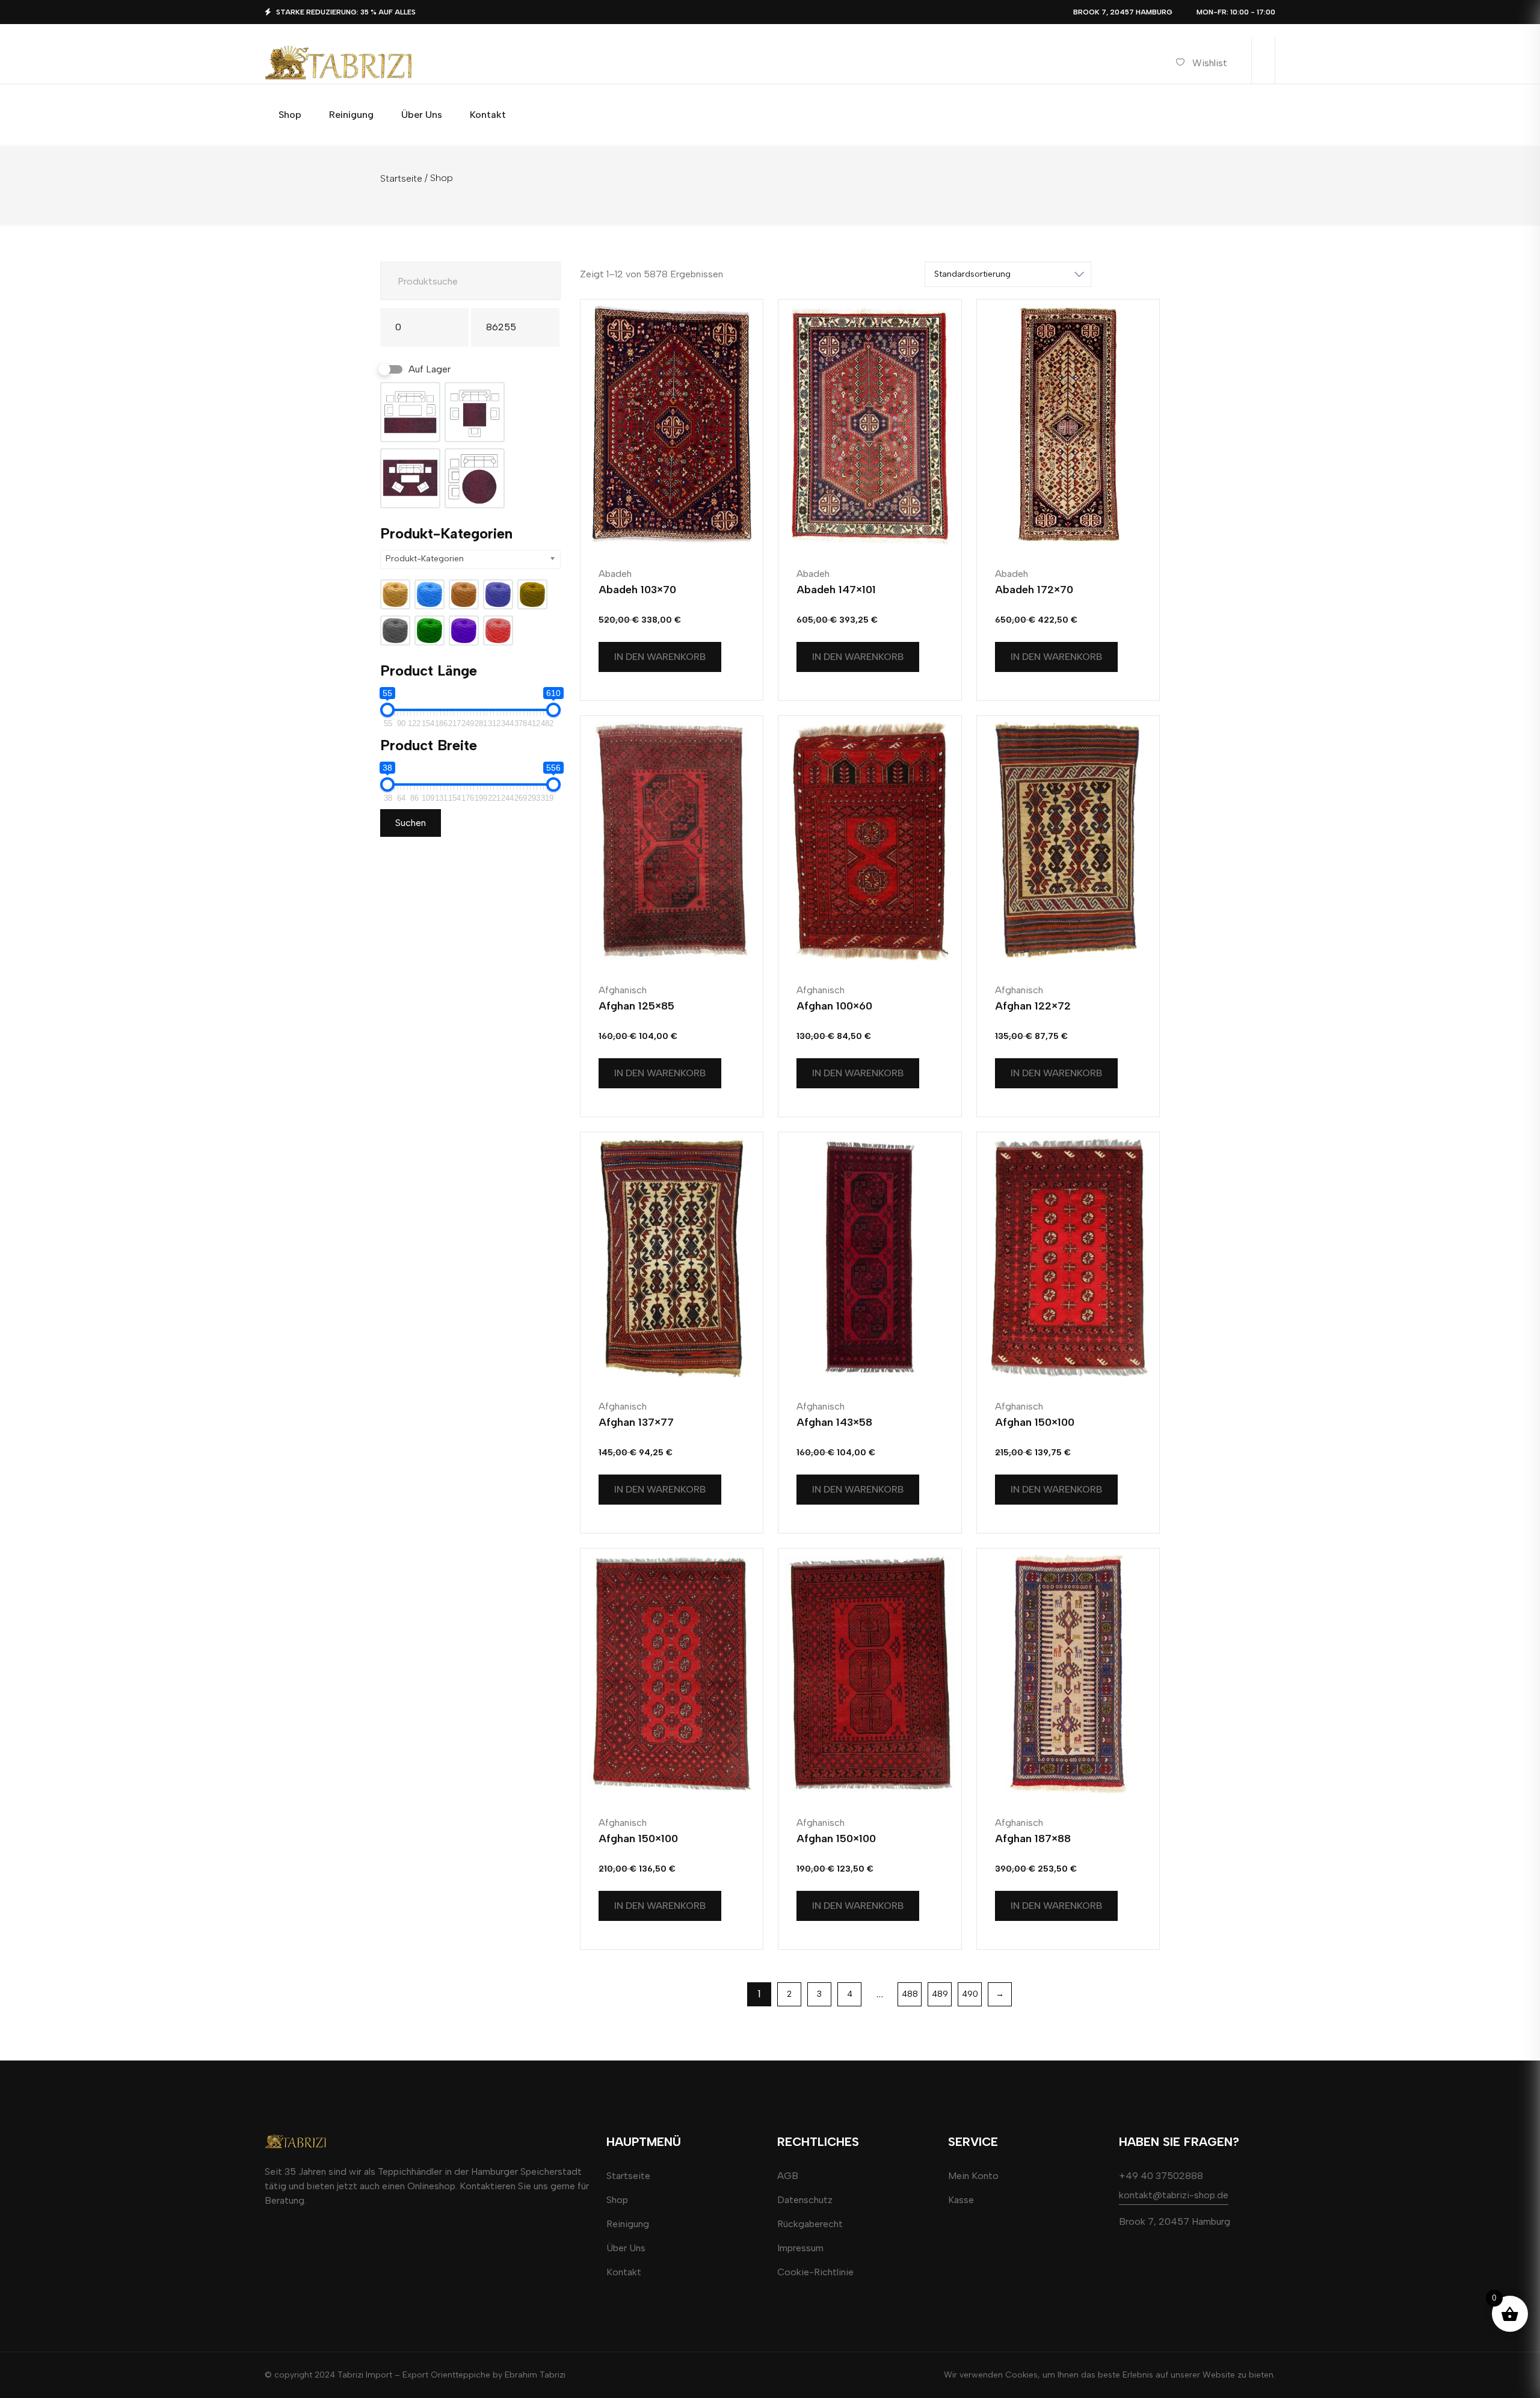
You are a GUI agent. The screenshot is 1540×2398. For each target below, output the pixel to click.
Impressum (800, 2248)
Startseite (401, 178)
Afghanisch (623, 990)
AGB (788, 2176)
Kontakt (624, 2272)
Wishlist (1210, 63)
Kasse (961, 2200)
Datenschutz (805, 2200)
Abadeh (615, 574)
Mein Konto (973, 2176)
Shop (617, 2200)
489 (940, 1994)
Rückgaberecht (810, 2224)
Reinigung (628, 2224)
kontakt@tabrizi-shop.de (1174, 2195)
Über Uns (626, 2248)
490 (970, 1994)
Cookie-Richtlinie (815, 2272)
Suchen (411, 823)
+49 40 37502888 (1161, 2176)
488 (910, 1994)
